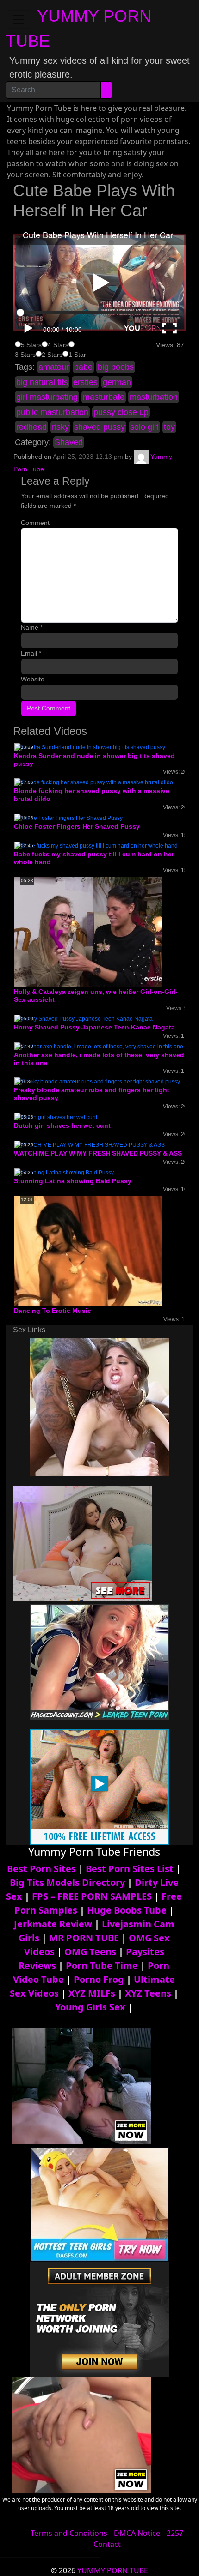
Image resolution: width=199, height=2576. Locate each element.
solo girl (144, 427)
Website (33, 679)
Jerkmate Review (53, 1924)
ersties (85, 382)
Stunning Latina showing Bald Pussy (73, 1181)
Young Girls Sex (90, 2007)
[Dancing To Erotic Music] (88, 1251)
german (117, 382)
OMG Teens (90, 1952)
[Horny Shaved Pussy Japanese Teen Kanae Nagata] (84, 1018)
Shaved (69, 442)
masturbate (104, 397)
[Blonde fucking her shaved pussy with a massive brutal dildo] (94, 782)
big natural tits (42, 382)
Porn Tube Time (102, 1965)
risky (60, 427)
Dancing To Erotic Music (53, 1311)
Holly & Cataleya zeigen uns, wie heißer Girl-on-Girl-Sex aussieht (96, 996)
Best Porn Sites (41, 1869)
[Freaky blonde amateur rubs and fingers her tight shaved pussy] (97, 1081)
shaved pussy (99, 427)
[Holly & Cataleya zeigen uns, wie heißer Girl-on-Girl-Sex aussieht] (88, 932)
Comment (35, 523)
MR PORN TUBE (84, 1938)
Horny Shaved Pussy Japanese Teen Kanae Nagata (94, 1027)
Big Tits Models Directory (67, 1882)
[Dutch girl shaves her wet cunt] (56, 1117)
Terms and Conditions (69, 2533)
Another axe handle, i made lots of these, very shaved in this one (99, 1059)
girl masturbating (47, 397)
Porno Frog (99, 1979)
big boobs (116, 367)
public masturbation (52, 412)
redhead (31, 427)
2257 (175, 2533)
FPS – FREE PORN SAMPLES (92, 1896)
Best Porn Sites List (130, 1869)
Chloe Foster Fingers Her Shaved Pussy (77, 826)
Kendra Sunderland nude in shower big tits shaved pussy (94, 760)
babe (83, 367)
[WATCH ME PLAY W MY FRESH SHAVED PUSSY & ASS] (90, 1144)
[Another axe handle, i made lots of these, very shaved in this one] (99, 1046)
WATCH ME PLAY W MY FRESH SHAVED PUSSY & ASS (98, 1153)
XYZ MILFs (92, 1993)
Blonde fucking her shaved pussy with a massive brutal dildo (92, 795)
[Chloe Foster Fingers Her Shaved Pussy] (68, 818)
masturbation (154, 397)
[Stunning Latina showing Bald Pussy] (64, 1172)
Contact (107, 2544)
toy (169, 427)
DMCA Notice (137, 2533)
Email (31, 653)
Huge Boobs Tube (127, 1910)
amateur (54, 367)
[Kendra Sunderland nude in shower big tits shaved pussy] (90, 747)
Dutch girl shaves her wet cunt (62, 1125)
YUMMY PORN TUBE (113, 2570)
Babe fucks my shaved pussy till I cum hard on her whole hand (94, 858)
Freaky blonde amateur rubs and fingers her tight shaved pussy (92, 1094)
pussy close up (121, 412)
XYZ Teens (148, 1993)
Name (32, 627)
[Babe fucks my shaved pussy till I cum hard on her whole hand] (96, 845)
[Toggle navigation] (19, 19)
